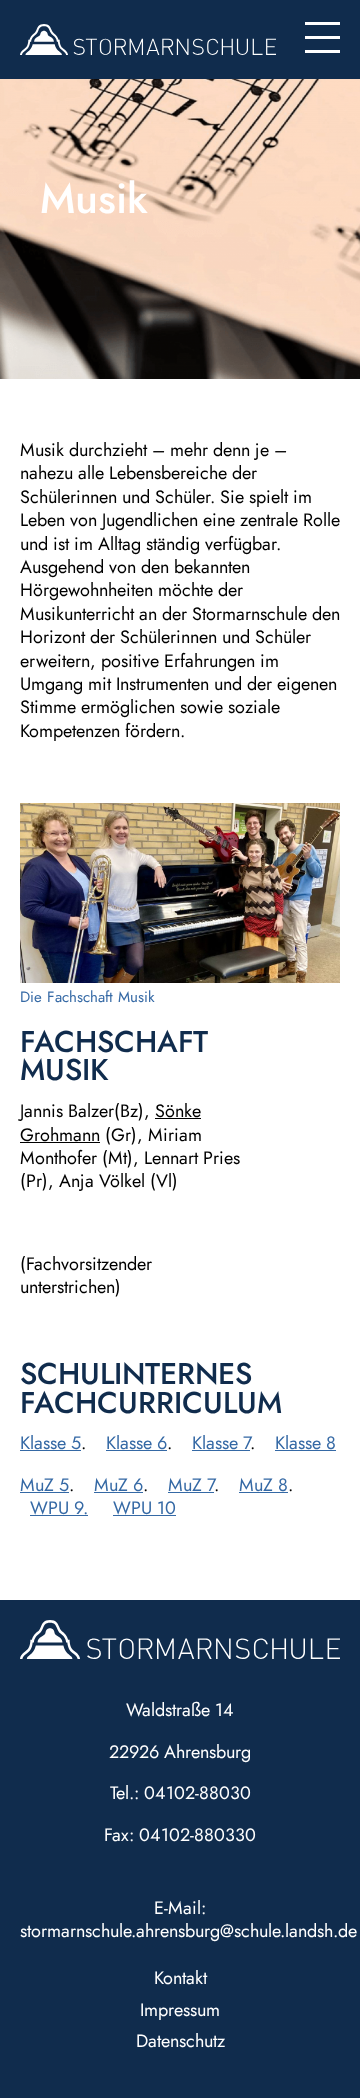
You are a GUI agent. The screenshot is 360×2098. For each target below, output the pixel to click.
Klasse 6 (136, 1443)
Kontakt (180, 1978)
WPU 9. (59, 1508)
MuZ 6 (118, 1485)
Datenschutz (180, 2041)
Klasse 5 (50, 1443)
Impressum (180, 2010)
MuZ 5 (44, 1485)
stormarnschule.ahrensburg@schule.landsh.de (188, 1931)
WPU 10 (144, 1508)
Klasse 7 (221, 1443)
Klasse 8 (305, 1443)
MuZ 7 (191, 1485)
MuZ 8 (263, 1485)
